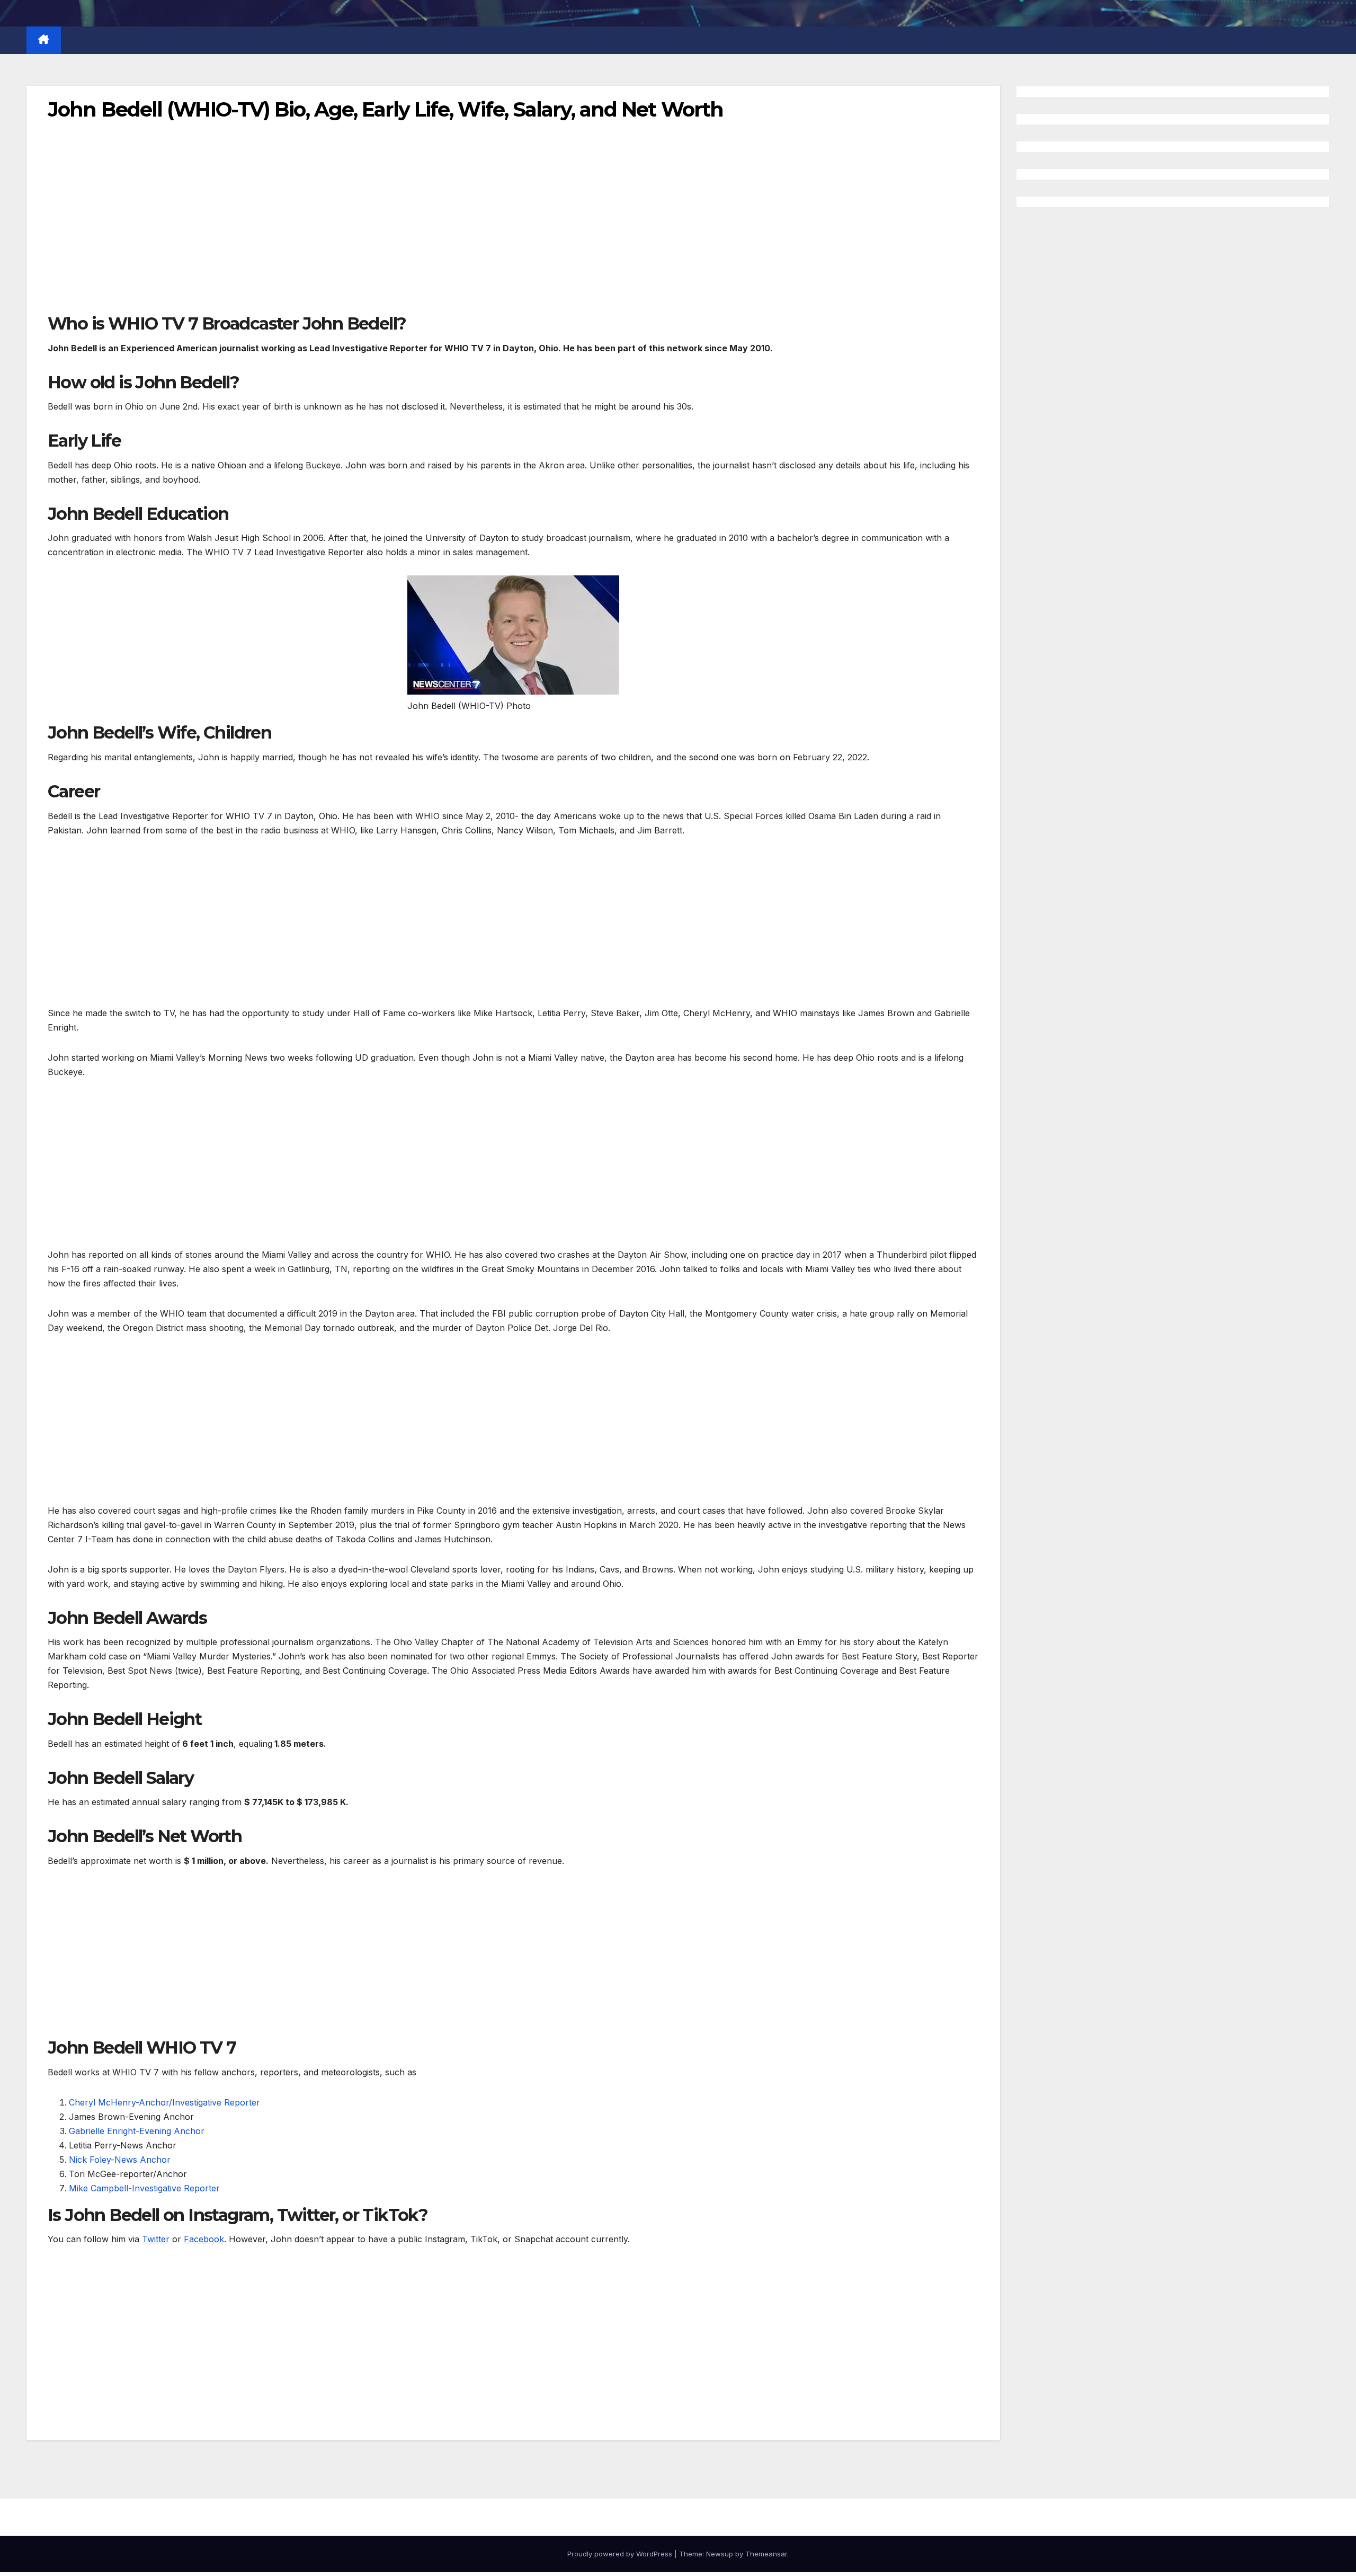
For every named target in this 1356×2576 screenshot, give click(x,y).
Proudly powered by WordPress (621, 2554)
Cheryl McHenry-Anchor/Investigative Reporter (164, 2102)
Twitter (156, 2239)
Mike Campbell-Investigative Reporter (144, 2188)
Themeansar (766, 2554)
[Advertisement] (365, 234)
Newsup (720, 2554)
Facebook (204, 2239)
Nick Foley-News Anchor (120, 2160)
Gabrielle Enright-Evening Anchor (137, 2131)
